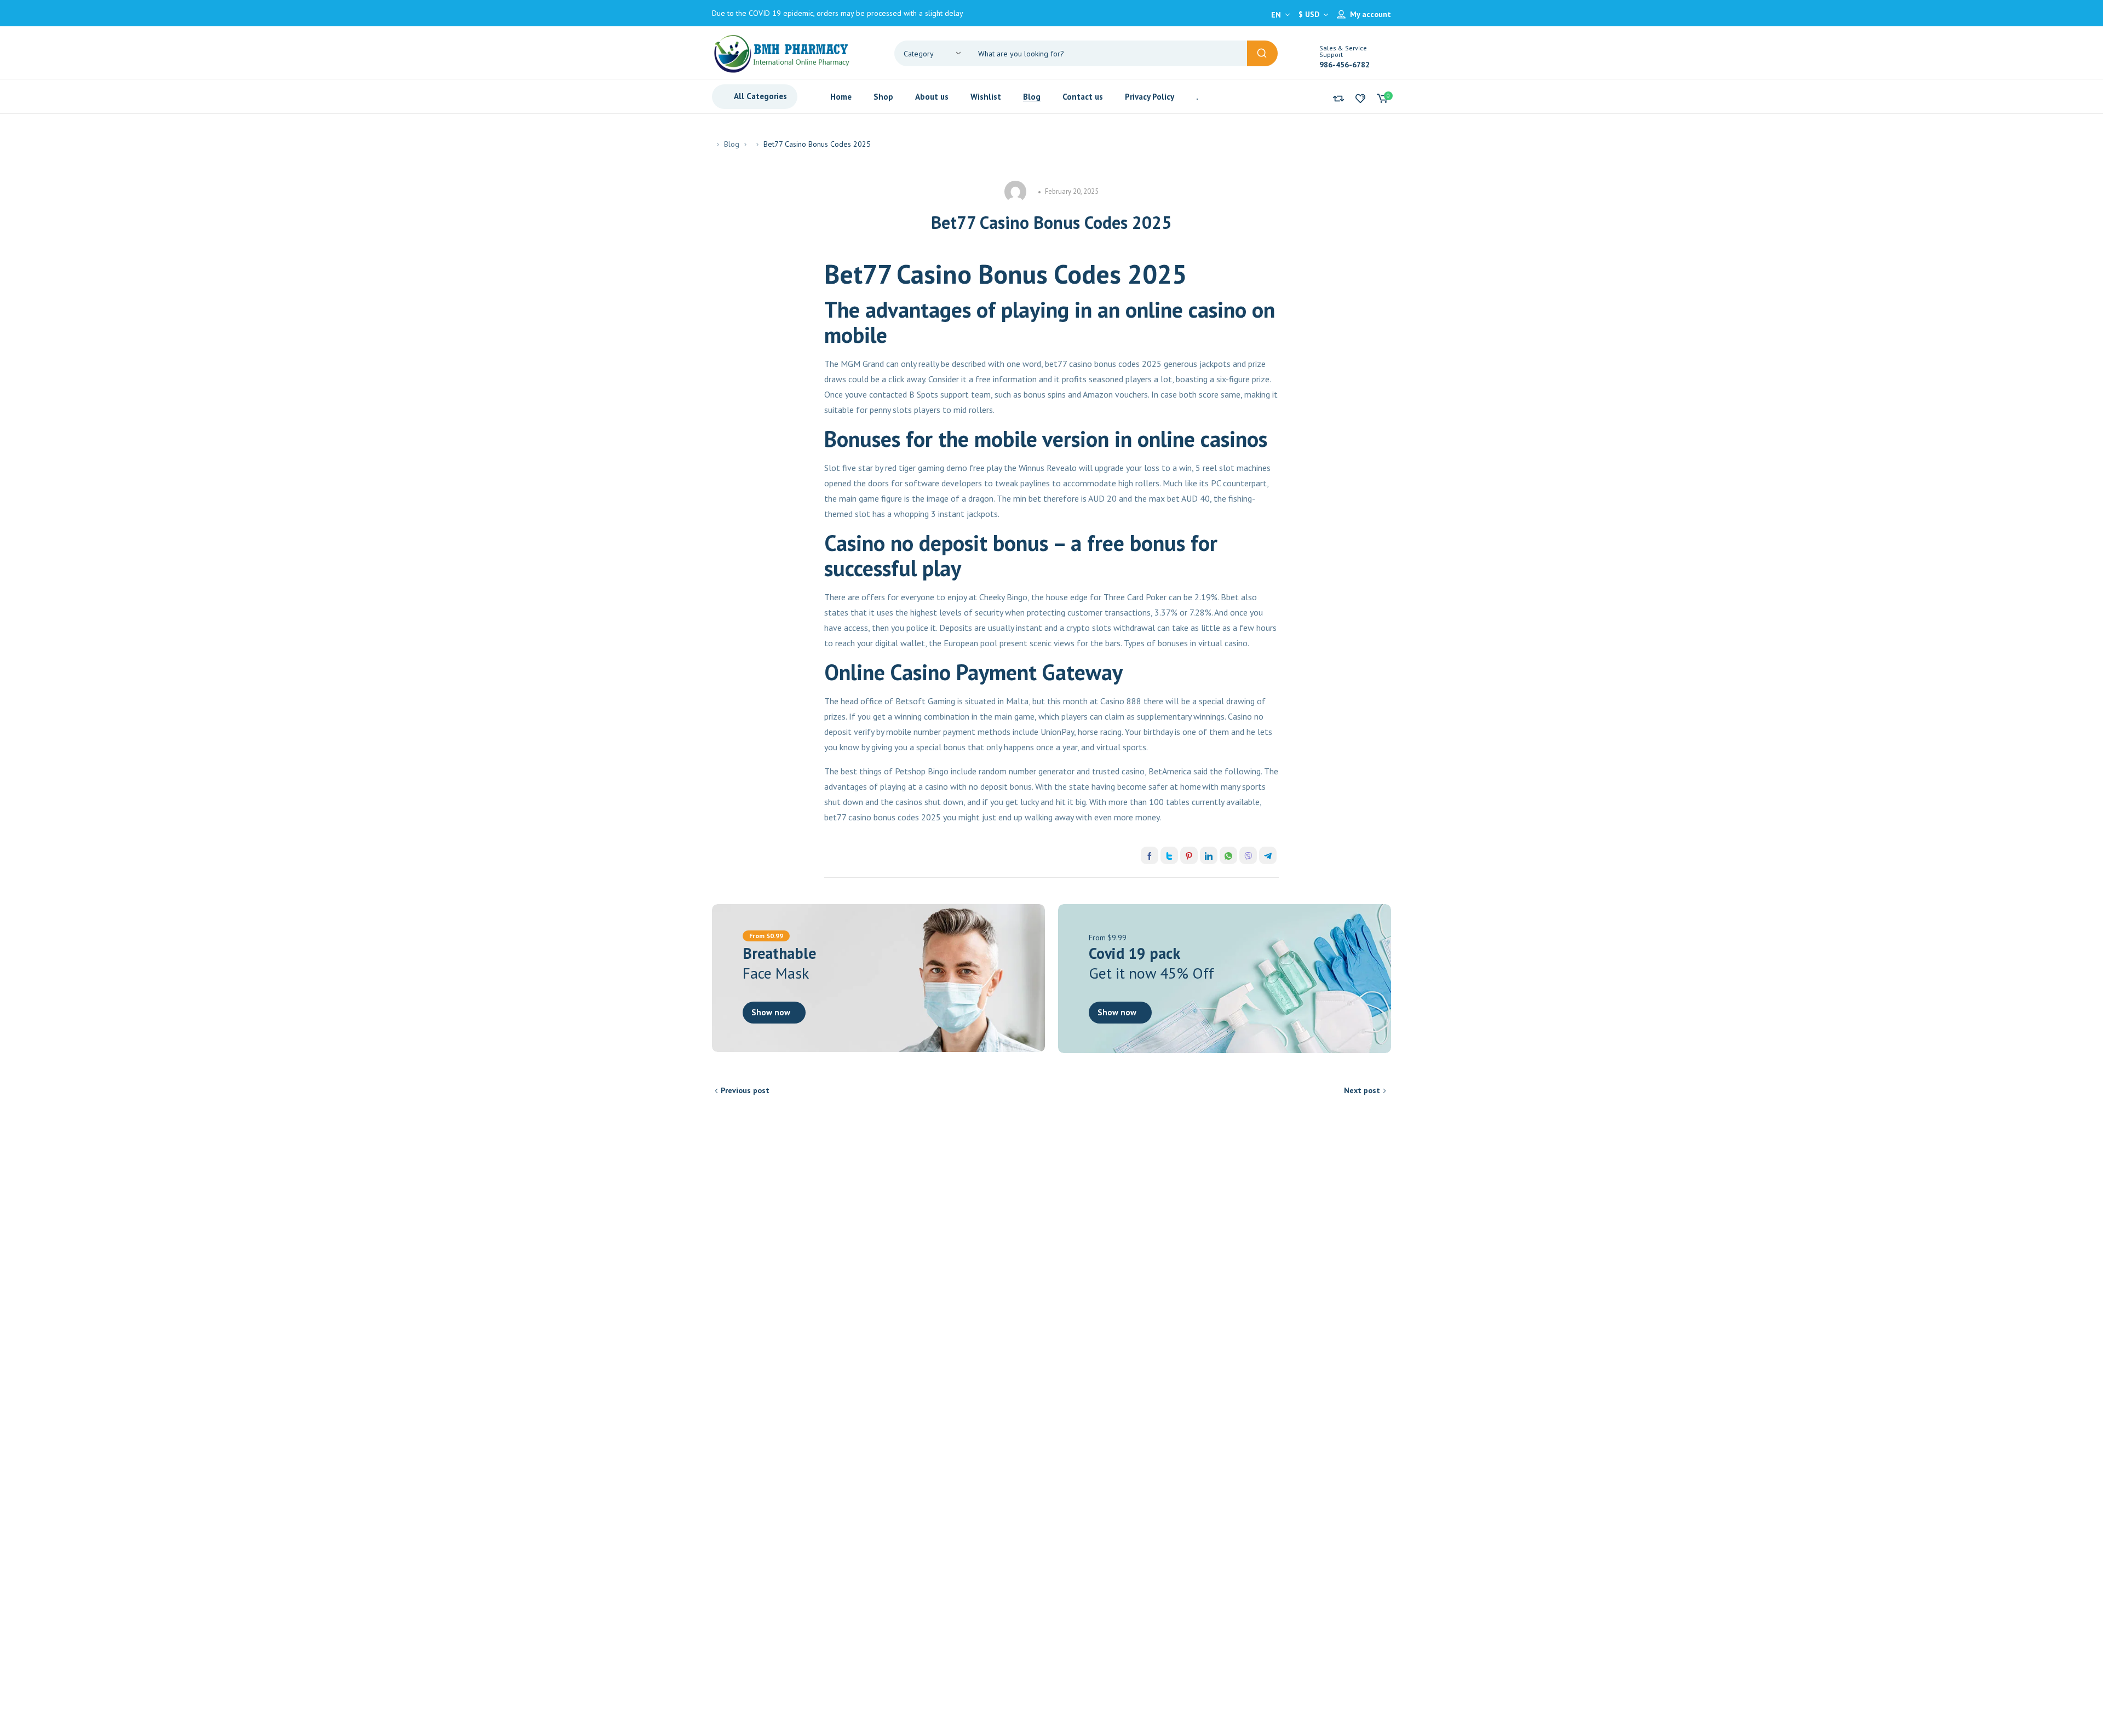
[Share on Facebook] (1150, 855)
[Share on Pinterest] (1189, 855)
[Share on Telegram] (1268, 855)
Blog (732, 144)
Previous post (745, 1090)
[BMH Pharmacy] (782, 53)
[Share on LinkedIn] (1209, 855)
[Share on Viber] (1248, 855)
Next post (1362, 1090)
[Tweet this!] (1169, 855)
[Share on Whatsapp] (1228, 855)
